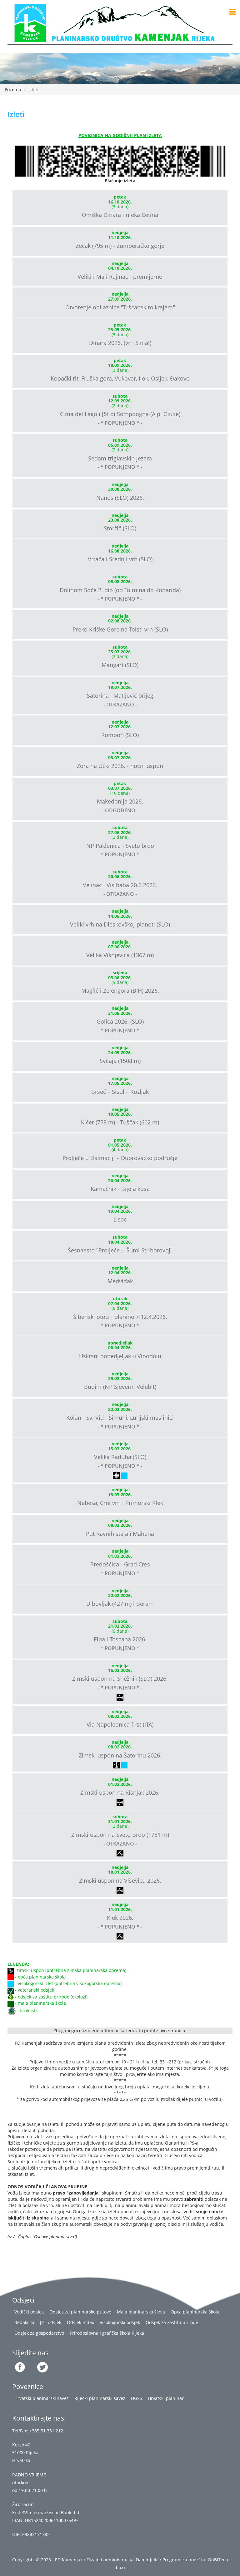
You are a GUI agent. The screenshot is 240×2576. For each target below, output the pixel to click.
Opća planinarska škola (195, 2312)
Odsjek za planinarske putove (80, 2312)
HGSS (137, 2398)
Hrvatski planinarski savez (42, 2398)
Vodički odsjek (29, 2312)
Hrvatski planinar (166, 2398)
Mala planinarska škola (141, 2312)
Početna (13, 89)
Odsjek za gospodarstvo (39, 2333)
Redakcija (24, 2322)
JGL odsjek (51, 2322)
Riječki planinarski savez (100, 2398)
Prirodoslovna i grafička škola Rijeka (107, 2333)
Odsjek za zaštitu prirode (172, 2322)
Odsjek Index (80, 2322)
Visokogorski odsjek (120, 2322)
